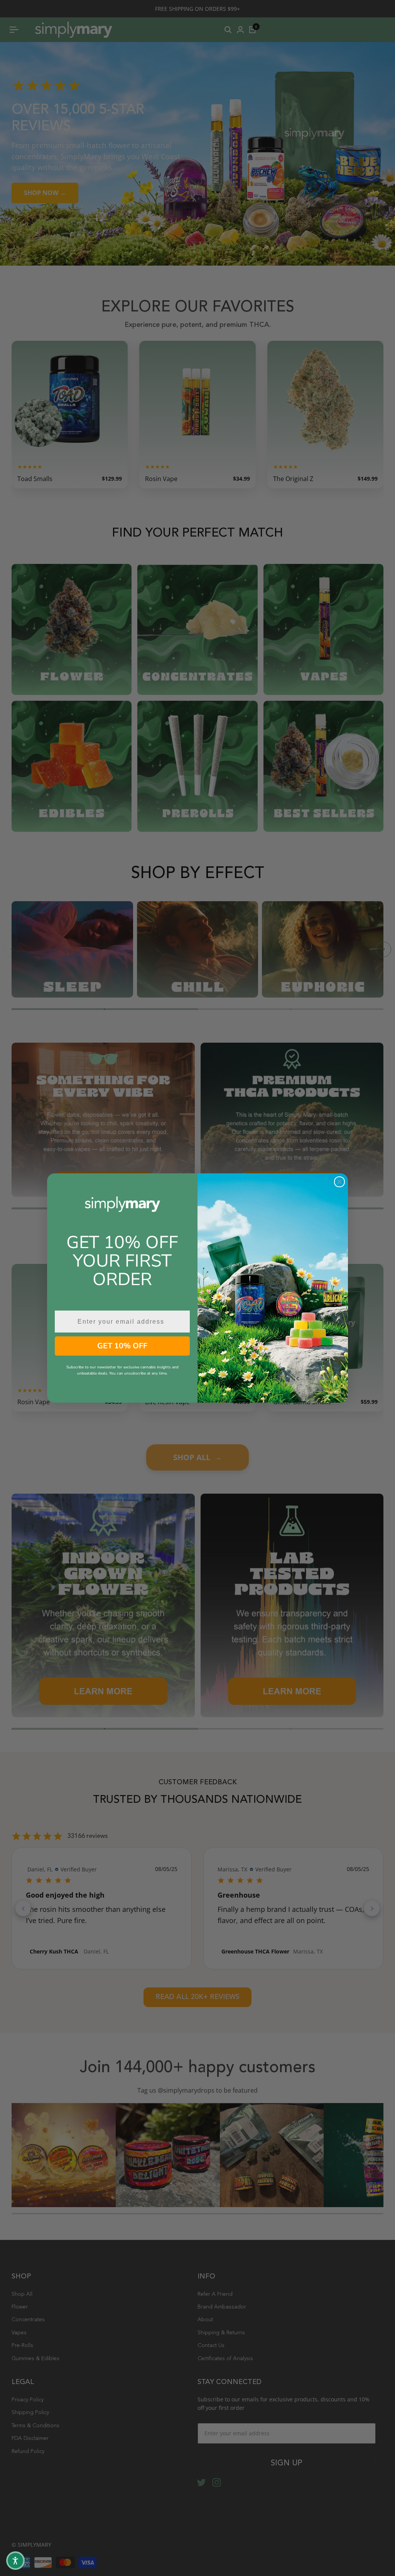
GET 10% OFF (122, 1346)
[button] (15, 2561)
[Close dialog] (339, 1182)
